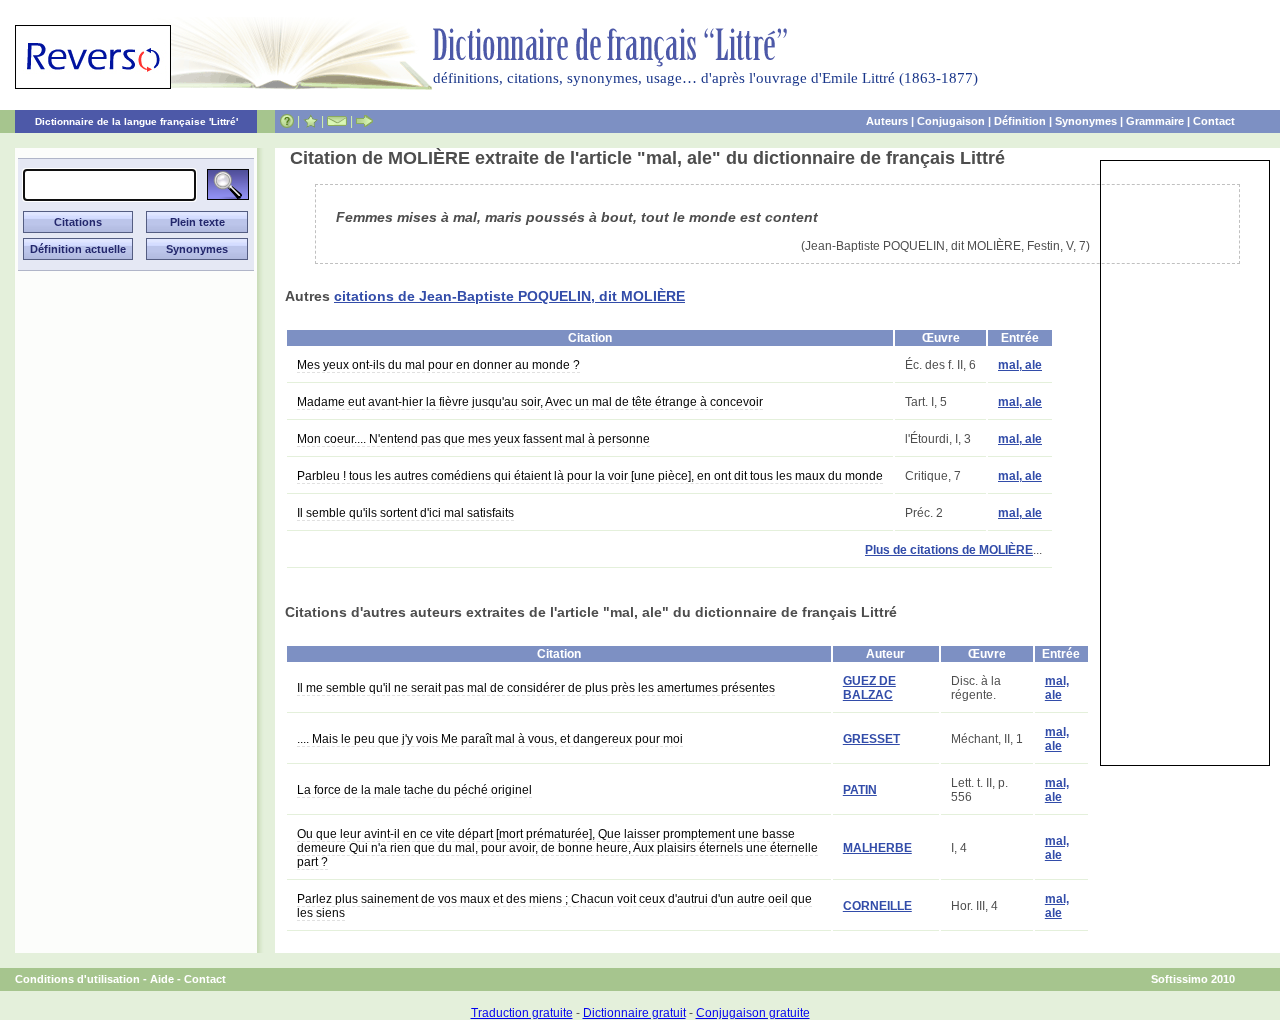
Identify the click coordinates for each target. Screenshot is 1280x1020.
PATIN (860, 790)
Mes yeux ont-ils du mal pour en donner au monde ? (438, 365)
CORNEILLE (877, 906)
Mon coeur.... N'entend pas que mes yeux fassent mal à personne (473, 439)
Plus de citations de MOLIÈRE (949, 550)
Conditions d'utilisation (77, 979)
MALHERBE (877, 848)
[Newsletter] (337, 121)
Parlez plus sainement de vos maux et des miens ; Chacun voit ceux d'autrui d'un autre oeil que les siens (554, 906)
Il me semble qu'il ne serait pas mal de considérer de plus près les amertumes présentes (536, 688)
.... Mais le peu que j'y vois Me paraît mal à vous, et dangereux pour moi (490, 739)
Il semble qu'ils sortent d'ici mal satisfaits (405, 513)
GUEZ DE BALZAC (869, 688)
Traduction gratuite (522, 1013)
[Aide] (287, 121)
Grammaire (1155, 121)
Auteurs (887, 121)
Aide (162, 979)
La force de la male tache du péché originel (414, 790)
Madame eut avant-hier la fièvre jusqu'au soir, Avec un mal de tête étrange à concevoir (530, 402)
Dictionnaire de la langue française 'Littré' (136, 121)
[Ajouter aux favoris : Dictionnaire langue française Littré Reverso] (310, 121)
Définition (1020, 121)
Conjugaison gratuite (753, 1013)
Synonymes (1086, 121)
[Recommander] (364, 121)
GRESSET (871, 739)
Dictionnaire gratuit (634, 1013)
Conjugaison (951, 121)
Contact (1214, 121)
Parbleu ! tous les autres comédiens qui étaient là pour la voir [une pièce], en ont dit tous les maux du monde (590, 476)
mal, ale (1020, 365)
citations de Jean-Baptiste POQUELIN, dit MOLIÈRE (509, 296)
